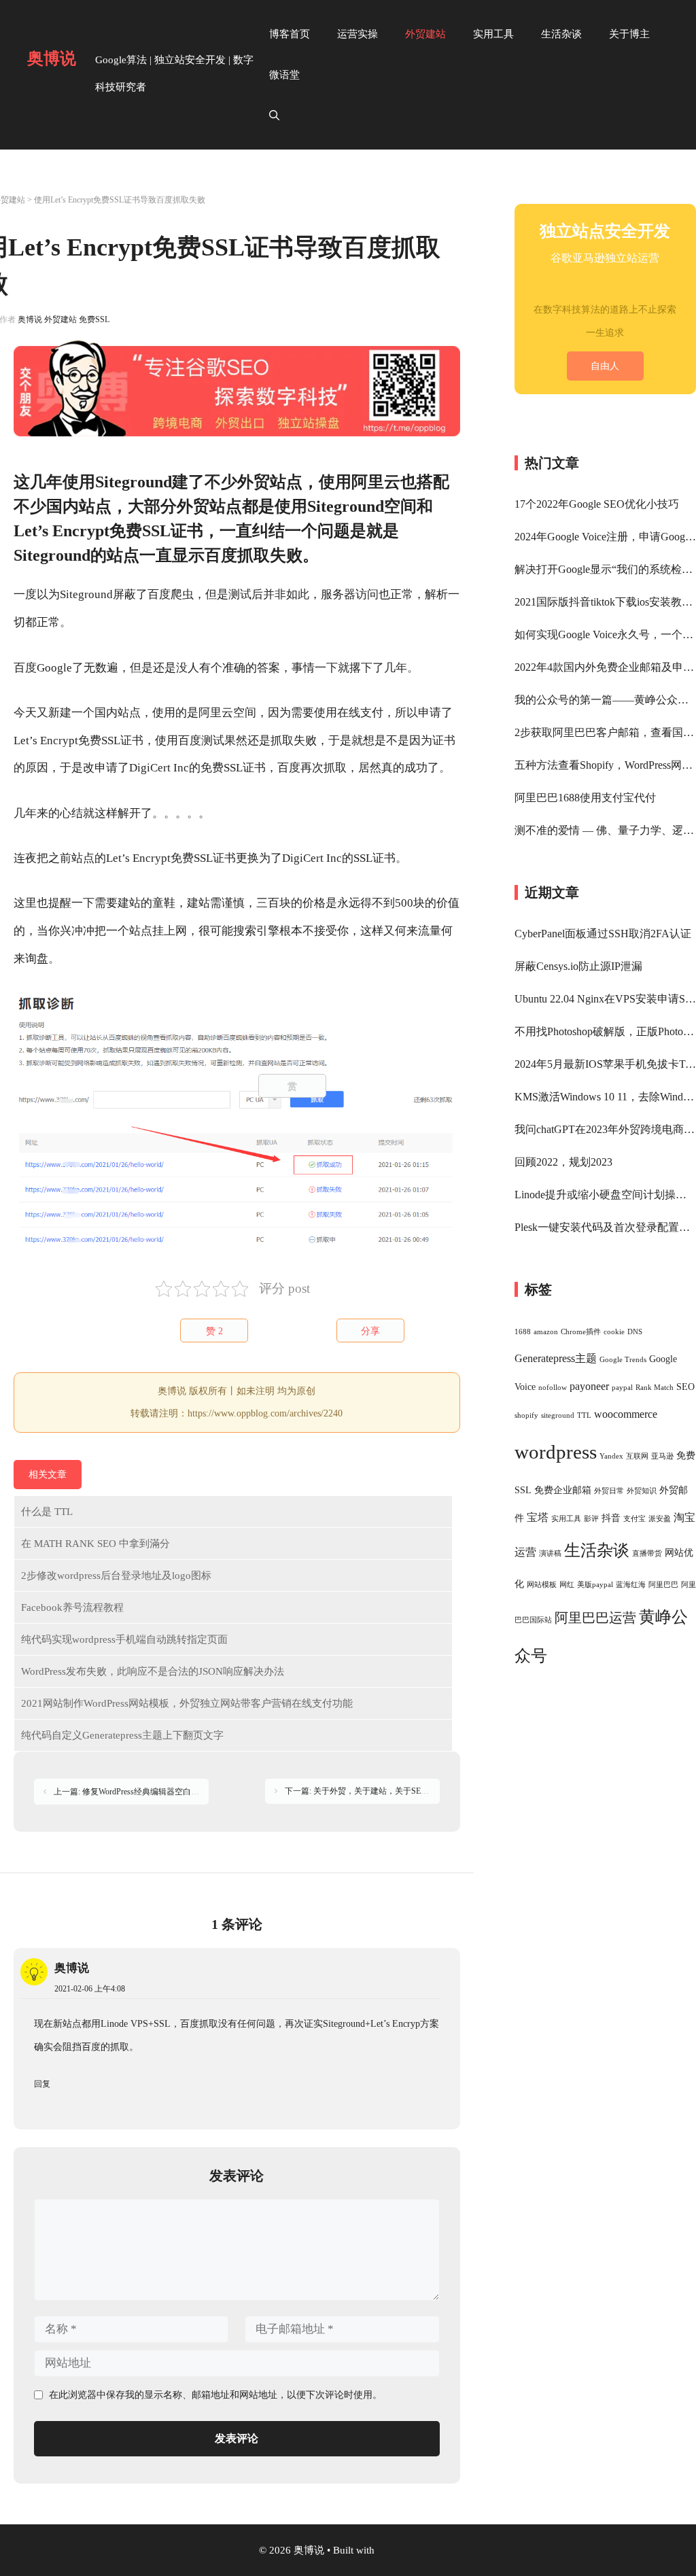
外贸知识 (642, 1491)
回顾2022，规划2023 (563, 1162)
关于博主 (629, 34)
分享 (370, 1331)
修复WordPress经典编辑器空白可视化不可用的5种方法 (179, 1792)
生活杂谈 (561, 34)
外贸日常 (609, 1491)
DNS (635, 1332)
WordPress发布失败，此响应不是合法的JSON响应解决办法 (153, 1671)
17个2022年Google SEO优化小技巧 (597, 504)
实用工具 (493, 34)
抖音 (611, 1518)
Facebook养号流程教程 (72, 1607)
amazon (546, 1332)
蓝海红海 (631, 1585)
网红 (567, 1585)
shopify (526, 1415)
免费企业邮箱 (563, 1490)
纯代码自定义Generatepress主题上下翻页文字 (122, 1735)
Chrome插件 (581, 1332)
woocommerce (626, 1414)
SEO (685, 1387)
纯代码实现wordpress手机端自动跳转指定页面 (124, 1639)
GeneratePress (407, 2550)
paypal (622, 1388)
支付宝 (634, 1519)
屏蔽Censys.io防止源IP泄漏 (578, 966)
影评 (591, 1519)
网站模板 (542, 1585)
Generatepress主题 (556, 1358)
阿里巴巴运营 (595, 1618)
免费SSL (94, 319)
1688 (523, 1332)
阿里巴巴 (663, 1585)
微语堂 (284, 75)
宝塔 (538, 1517)
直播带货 (647, 1553)
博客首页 (290, 34)
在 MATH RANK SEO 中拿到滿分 (95, 1544)
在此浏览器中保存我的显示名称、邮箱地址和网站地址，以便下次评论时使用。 (215, 2395)
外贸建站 (425, 34)
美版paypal (595, 1585)
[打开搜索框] (274, 116)
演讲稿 (550, 1553)
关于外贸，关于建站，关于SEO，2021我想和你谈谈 (407, 1791)
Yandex (611, 1456)
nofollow (553, 1388)
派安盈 (660, 1519)
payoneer (589, 1386)
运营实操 (358, 34)
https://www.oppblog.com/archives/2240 (265, 1413)
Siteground (86, 594)
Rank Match (655, 1388)
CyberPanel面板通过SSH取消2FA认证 (603, 934)
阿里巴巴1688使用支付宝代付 (585, 798)
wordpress (556, 1452)
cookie (614, 1332)
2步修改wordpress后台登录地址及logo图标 (116, 1576)
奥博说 (52, 58)
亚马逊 (662, 1456)
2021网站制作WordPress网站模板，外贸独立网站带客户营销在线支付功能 (187, 1703)
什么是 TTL (47, 1512)
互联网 (637, 1456)
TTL (584, 1415)
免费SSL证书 (111, 741)
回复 (42, 2084)
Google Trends (623, 1360)
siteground (558, 1415)
